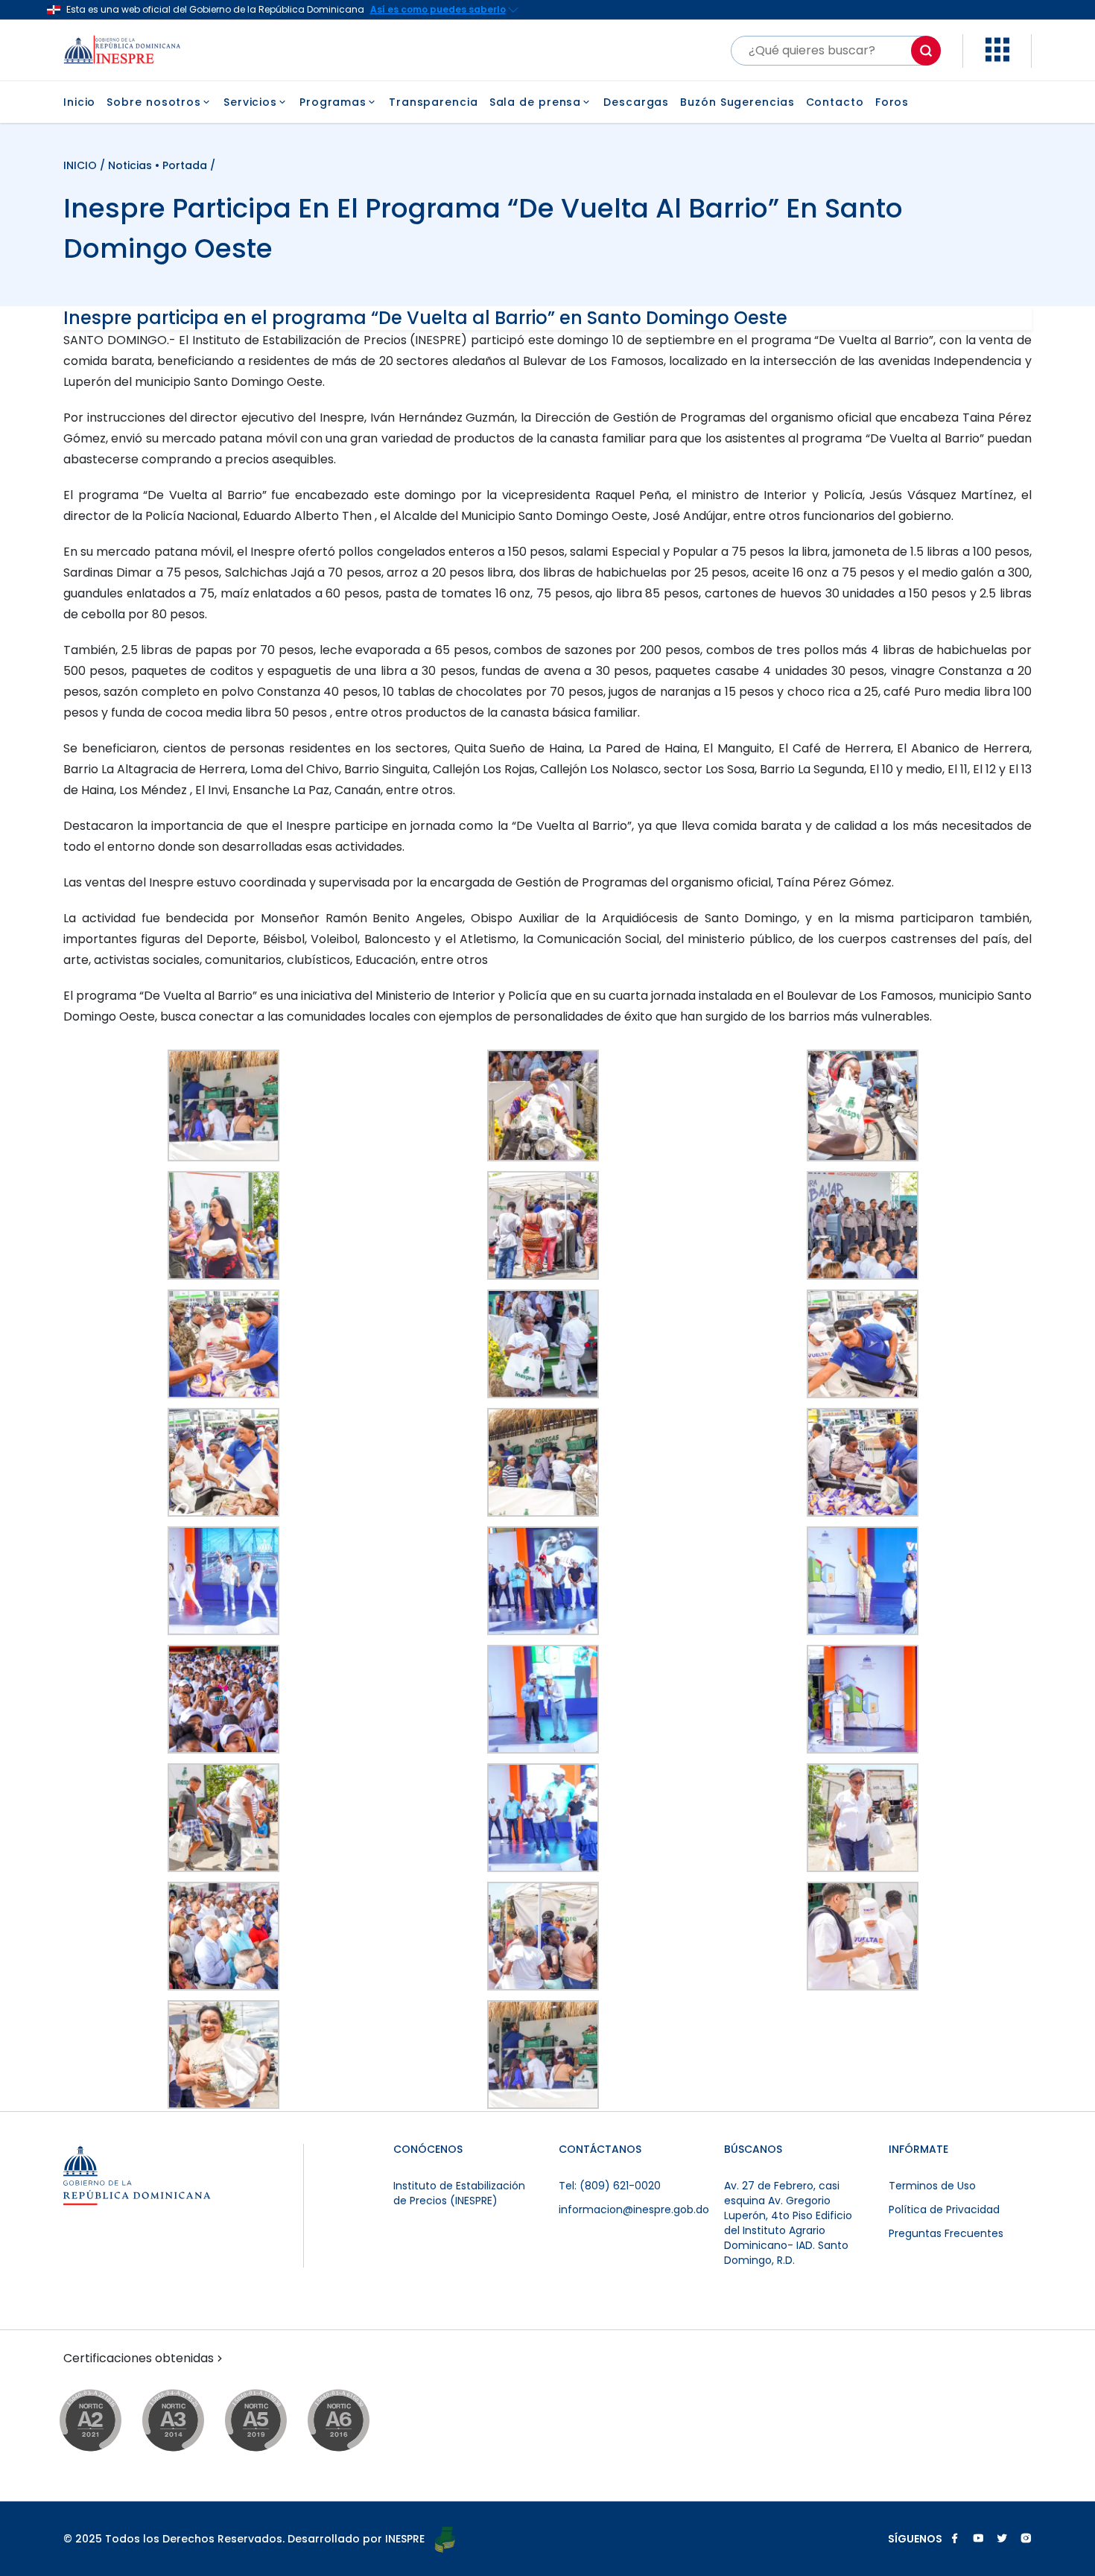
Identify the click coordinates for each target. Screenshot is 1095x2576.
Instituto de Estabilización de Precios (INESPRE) (459, 2193)
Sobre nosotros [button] (154, 102)
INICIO (82, 165)
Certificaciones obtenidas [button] (139, 2358)
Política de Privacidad (944, 2209)
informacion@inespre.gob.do (634, 2209)
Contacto (835, 102)
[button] (997, 58)
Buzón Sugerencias (737, 102)
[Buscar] (926, 51)
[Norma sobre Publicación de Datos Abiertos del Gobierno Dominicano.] (187, 2421)
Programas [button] (333, 102)
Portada (185, 165)
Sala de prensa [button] (536, 102)
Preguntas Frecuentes (946, 2233)
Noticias (130, 165)
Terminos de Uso (932, 2186)
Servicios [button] (250, 102)
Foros (892, 102)
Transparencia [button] (434, 102)
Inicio (79, 102)
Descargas (636, 102)
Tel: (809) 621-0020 (610, 2186)
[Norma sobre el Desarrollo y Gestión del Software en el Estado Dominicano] (353, 2421)
